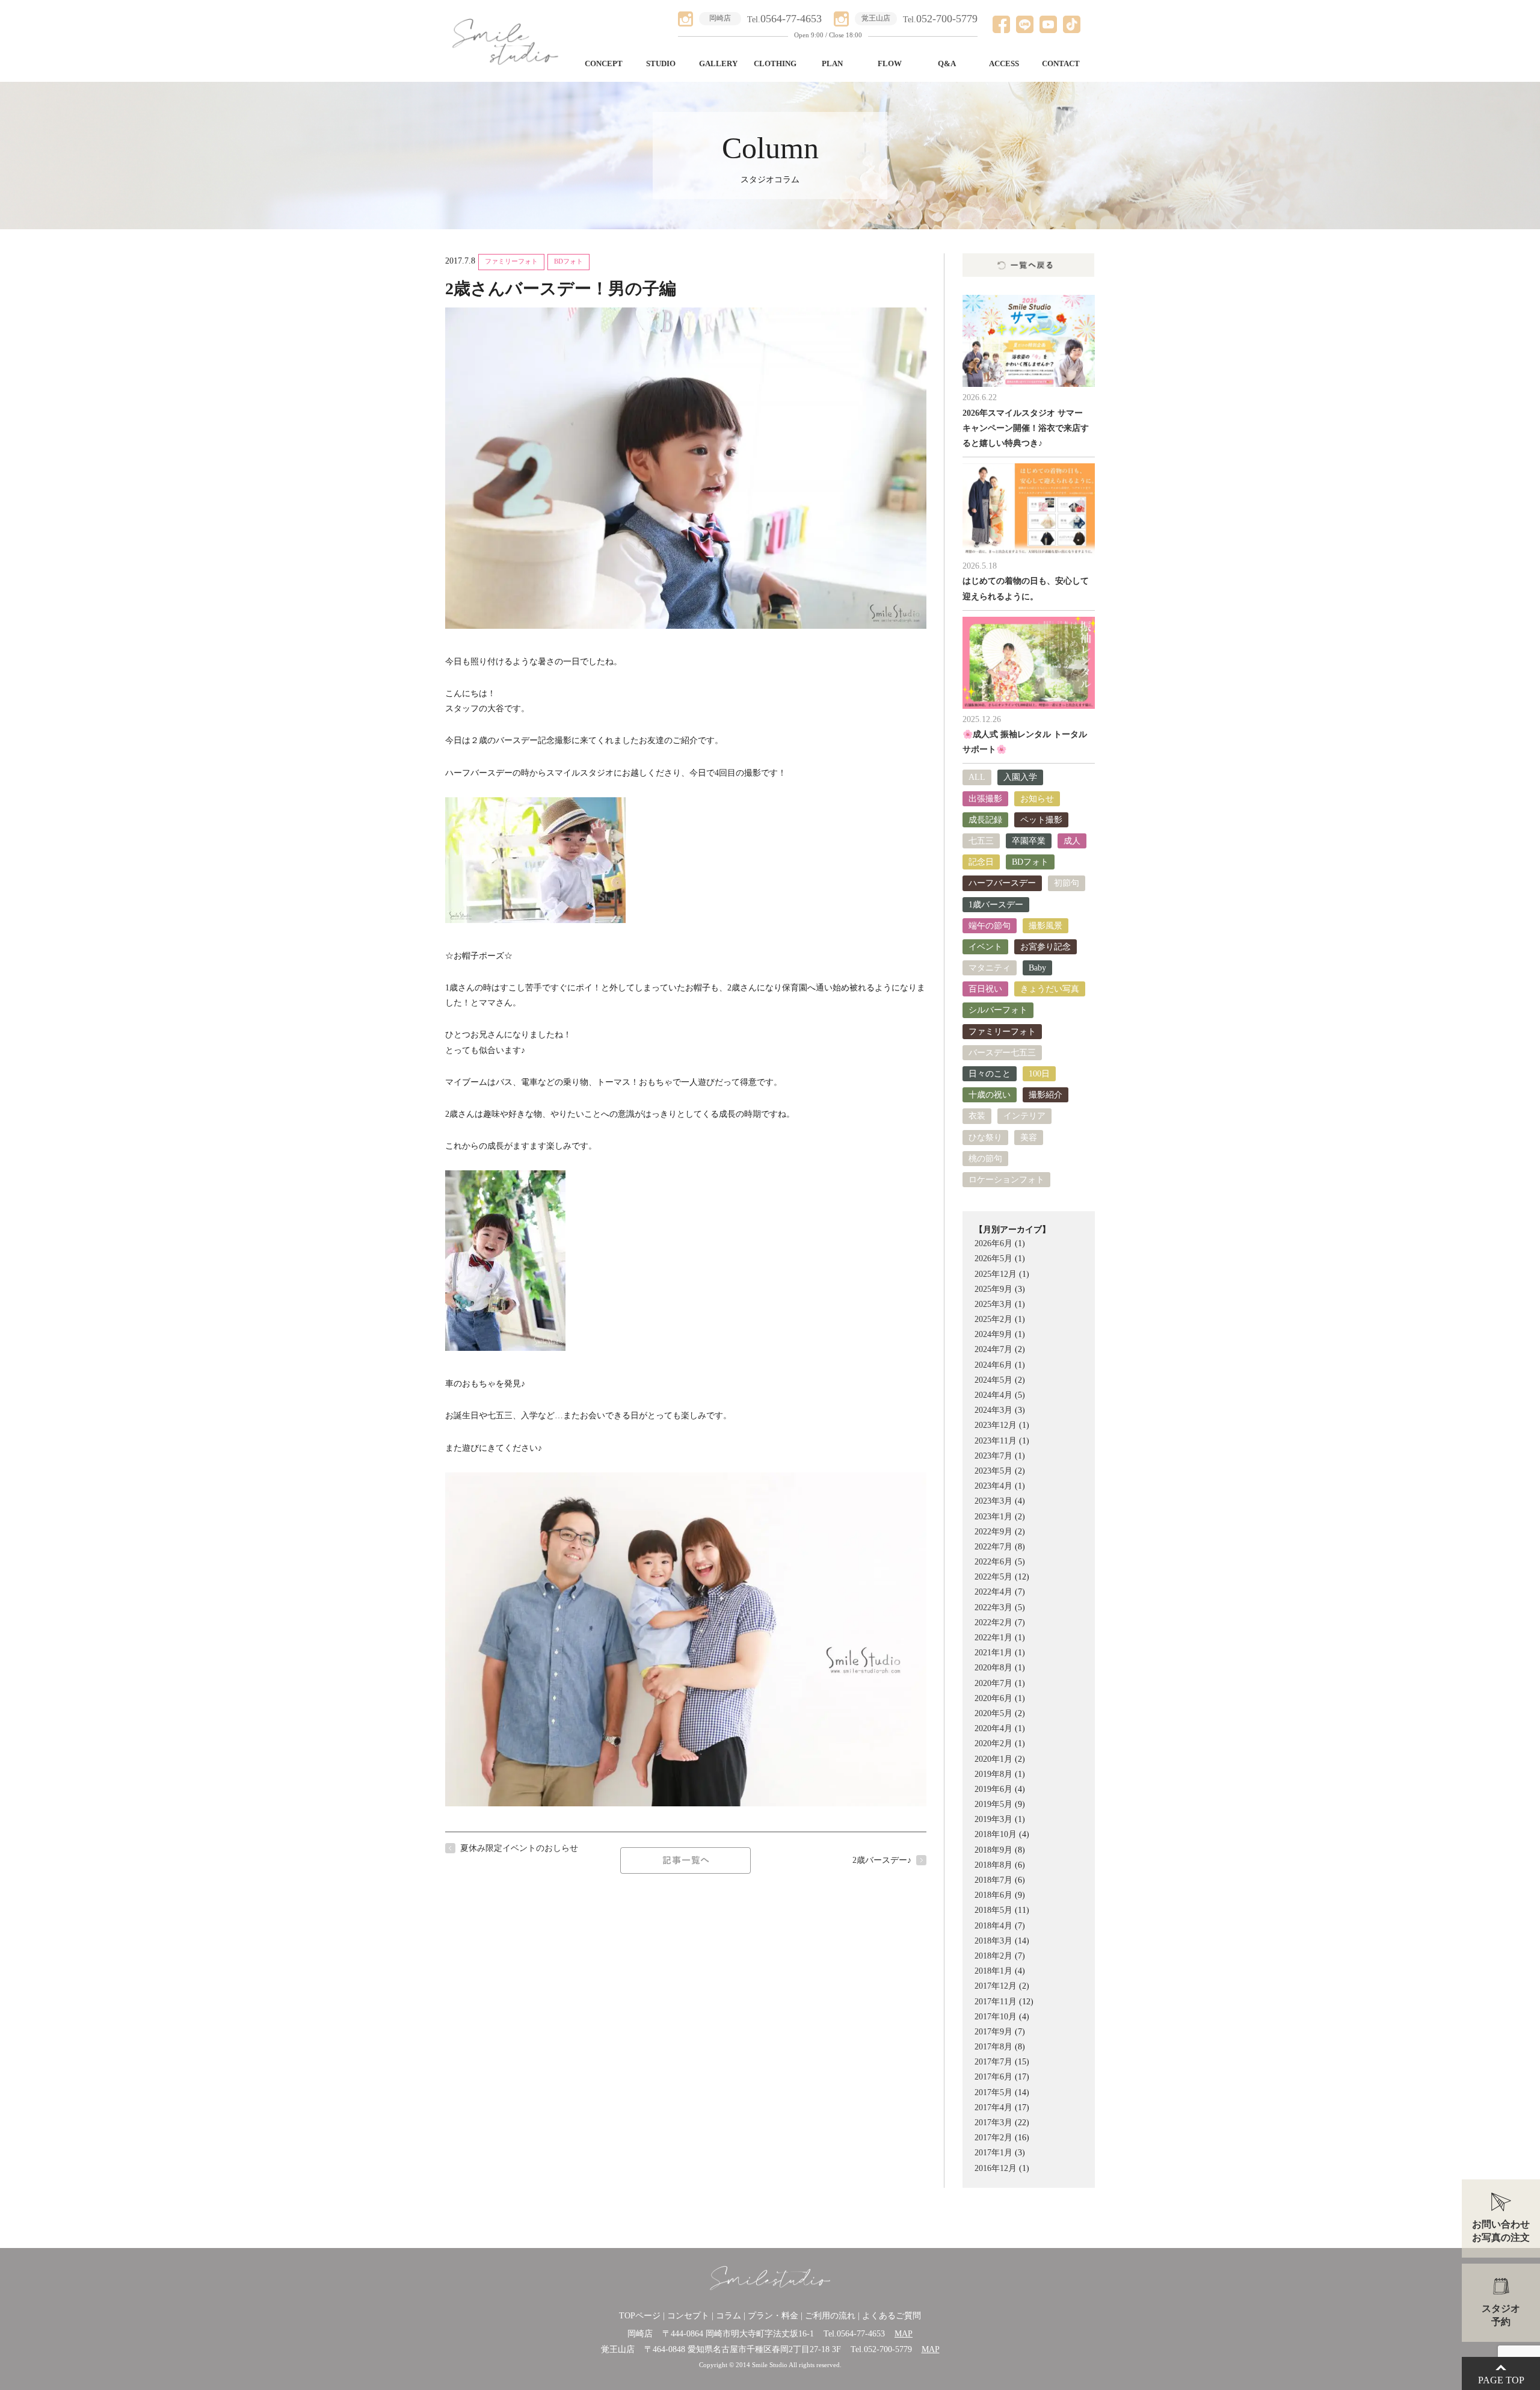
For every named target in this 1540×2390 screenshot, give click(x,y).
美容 (1029, 1138)
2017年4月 (993, 2107)
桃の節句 (985, 1159)
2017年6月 (993, 2077)
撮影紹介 (1046, 1095)
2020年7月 (993, 1683)
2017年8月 (993, 2047)
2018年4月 (993, 1926)
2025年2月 (993, 1319)
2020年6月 (993, 1698)
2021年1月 (993, 1653)
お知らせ (1037, 799)
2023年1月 (993, 1517)
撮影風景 (1046, 926)
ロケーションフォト (1006, 1180)
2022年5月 (993, 1577)
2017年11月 (996, 2002)
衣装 (977, 1116)
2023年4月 (993, 1486)
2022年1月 (993, 1638)
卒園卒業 (1029, 841)
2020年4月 (993, 1728)
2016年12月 (996, 2168)
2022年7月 (993, 1547)
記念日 (981, 862)
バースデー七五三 (1002, 1053)
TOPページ (640, 2316)
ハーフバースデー (1002, 883)
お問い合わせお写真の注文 (1501, 2231)
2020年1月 (993, 1759)
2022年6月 (993, 1562)
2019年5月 (993, 1804)
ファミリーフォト (511, 261)
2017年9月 (993, 2032)
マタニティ (990, 968)
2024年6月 (993, 1365)
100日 (1039, 1074)
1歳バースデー (996, 905)
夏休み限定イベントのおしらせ (519, 1848)
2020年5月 (993, 1713)
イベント (985, 947)
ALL (977, 777)
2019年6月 (993, 1789)
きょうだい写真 (1050, 989)
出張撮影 (985, 799)
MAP (904, 2334)
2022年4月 (993, 1592)
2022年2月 (993, 1623)
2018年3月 (993, 1941)
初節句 (1067, 883)
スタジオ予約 (1501, 2315)
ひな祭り (985, 1138)
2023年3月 (993, 1501)
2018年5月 (993, 1910)
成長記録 (985, 820)
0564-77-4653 (861, 2334)
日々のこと (990, 1074)
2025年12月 (996, 1274)
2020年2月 (993, 1743)
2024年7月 (993, 1349)
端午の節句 (990, 926)
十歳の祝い (990, 1095)
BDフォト (568, 261)
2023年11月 (996, 1441)
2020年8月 (993, 1668)
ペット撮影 (1041, 820)
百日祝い (985, 989)
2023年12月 (996, 1425)
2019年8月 (993, 1774)
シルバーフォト (998, 1010)
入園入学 (1020, 777)
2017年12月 (996, 1986)
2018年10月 (996, 1834)
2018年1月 (993, 1971)
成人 (1072, 841)
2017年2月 (993, 2138)
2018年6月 (993, 1895)
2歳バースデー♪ (882, 1860)
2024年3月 (993, 1410)
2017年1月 (993, 2153)
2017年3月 (993, 2123)
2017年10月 (996, 2017)
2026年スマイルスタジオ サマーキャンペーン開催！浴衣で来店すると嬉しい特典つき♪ (1026, 428)
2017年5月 (993, 2092)
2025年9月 (993, 1289)
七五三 (981, 841)
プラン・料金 (773, 2316)
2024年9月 (993, 1334)
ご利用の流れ (830, 2316)
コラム (728, 2316)
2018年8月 (993, 1865)
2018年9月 (993, 1850)
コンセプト (688, 2316)
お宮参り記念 (1046, 947)
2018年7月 (993, 1880)
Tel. (784, 20)
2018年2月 (993, 1956)
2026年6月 (993, 1243)
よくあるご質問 (892, 2316)
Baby (1037, 968)
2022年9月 (993, 1532)
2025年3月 (993, 1304)
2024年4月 (993, 1395)
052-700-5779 (888, 2349)
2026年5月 (993, 1258)
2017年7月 (993, 2062)
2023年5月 (993, 1471)
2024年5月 (993, 1380)
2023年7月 (993, 1456)
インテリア (1024, 1116)
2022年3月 (993, 1607)
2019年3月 (993, 1819)
